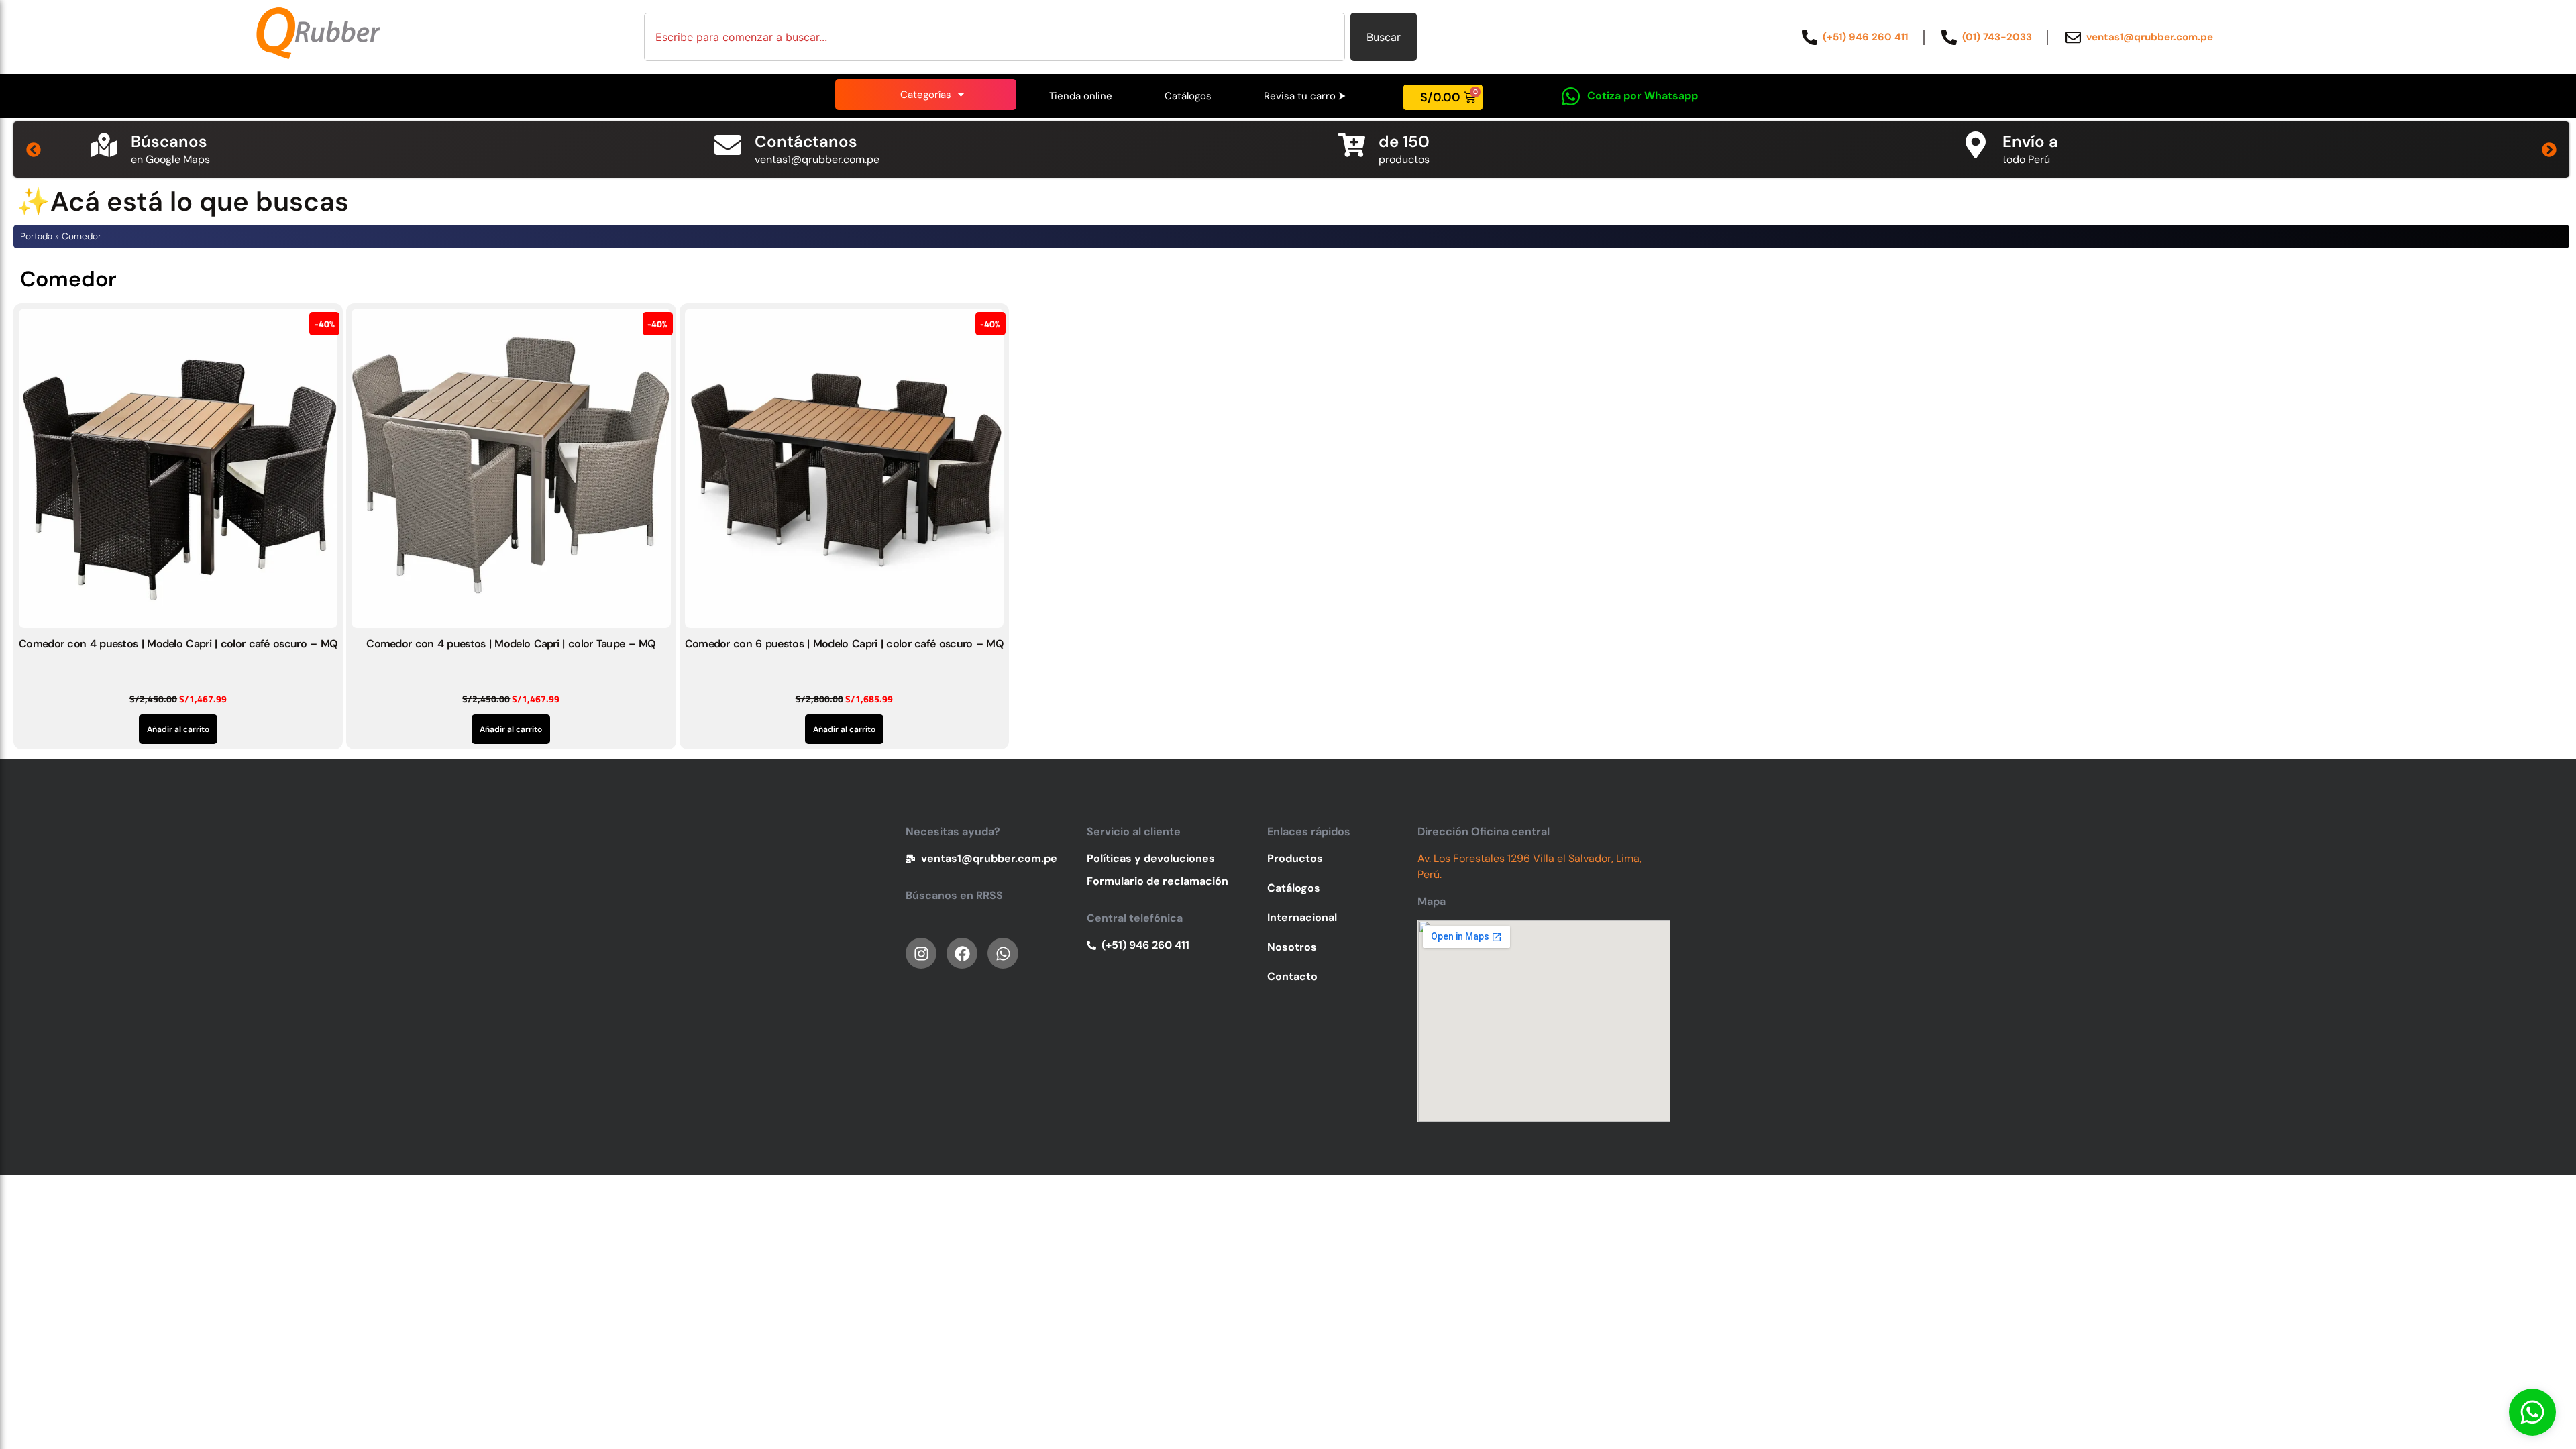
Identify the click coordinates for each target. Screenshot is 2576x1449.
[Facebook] (962, 953)
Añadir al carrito (178, 729)
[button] (34, 150)
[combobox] (995, 37)
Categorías (926, 95)
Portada (36, 236)
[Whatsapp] (2532, 1412)
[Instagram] (921, 953)
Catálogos (1188, 96)
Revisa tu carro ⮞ (1305, 96)
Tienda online (1081, 96)
